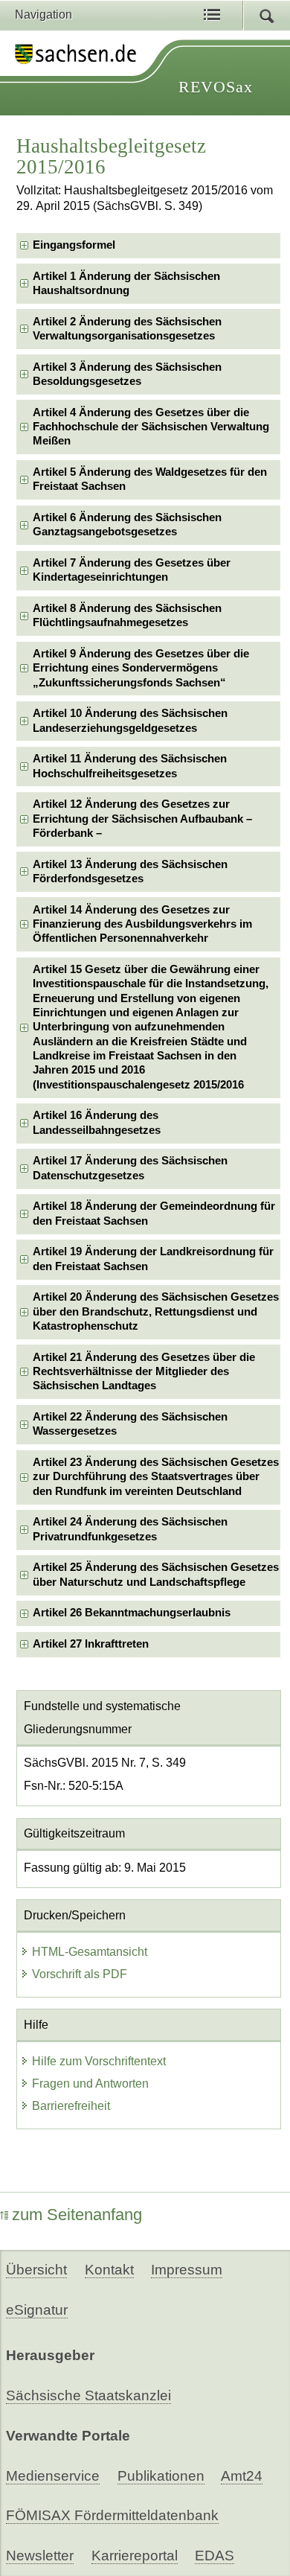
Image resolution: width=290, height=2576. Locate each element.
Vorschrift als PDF (80, 1974)
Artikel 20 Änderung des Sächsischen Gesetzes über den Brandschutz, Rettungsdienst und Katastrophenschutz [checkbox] (156, 1311)
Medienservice (53, 2476)
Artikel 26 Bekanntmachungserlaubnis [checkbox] (132, 1613)
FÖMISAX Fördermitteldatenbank (112, 2515)
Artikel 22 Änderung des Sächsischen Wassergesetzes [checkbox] (130, 1424)
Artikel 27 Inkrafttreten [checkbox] (91, 1644)
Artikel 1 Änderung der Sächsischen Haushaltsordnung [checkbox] (126, 283)
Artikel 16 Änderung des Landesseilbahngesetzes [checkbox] (97, 1122)
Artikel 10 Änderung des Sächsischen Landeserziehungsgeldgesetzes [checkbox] (130, 720)
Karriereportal (135, 2556)
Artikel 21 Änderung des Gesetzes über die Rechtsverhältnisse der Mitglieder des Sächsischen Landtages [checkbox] (144, 1372)
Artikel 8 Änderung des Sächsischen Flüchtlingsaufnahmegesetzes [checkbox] (127, 615)
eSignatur (37, 2310)
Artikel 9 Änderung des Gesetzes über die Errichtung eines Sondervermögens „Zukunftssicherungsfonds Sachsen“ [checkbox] (141, 668)
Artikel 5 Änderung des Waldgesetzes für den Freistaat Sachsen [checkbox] (150, 479)
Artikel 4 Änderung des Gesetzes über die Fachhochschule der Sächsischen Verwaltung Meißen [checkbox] (151, 427)
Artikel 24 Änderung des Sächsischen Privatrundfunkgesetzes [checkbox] (130, 1529)
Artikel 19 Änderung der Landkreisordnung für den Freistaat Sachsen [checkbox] (153, 1259)
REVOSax (216, 87)
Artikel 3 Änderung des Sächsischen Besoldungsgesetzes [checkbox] (127, 374)
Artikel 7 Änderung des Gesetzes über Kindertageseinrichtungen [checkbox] (132, 570)
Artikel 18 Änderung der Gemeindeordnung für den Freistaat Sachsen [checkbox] (154, 1213)
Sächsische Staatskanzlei (88, 2395)
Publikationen (161, 2476)
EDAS (215, 2556)
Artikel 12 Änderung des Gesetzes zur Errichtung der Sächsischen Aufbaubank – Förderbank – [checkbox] (142, 819)
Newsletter (40, 2556)
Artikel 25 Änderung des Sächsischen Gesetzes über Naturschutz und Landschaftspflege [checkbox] (156, 1574)
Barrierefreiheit (71, 2106)
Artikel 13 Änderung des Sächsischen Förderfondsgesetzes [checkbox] (130, 871)
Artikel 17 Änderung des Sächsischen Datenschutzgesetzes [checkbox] (130, 1168)
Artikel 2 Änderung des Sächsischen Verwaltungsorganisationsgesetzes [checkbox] (127, 329)
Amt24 (242, 2476)
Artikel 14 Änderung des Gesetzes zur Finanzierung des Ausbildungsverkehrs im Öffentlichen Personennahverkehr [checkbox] (142, 924)
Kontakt (109, 2270)
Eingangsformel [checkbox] (74, 245)
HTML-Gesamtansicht (90, 1952)
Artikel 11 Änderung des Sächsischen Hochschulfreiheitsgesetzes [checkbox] (130, 766)
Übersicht (36, 2270)
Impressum (187, 2270)
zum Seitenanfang (77, 2215)
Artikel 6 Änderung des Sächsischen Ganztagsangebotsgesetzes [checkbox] (127, 525)
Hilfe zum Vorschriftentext (99, 2061)
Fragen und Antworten (90, 2084)
